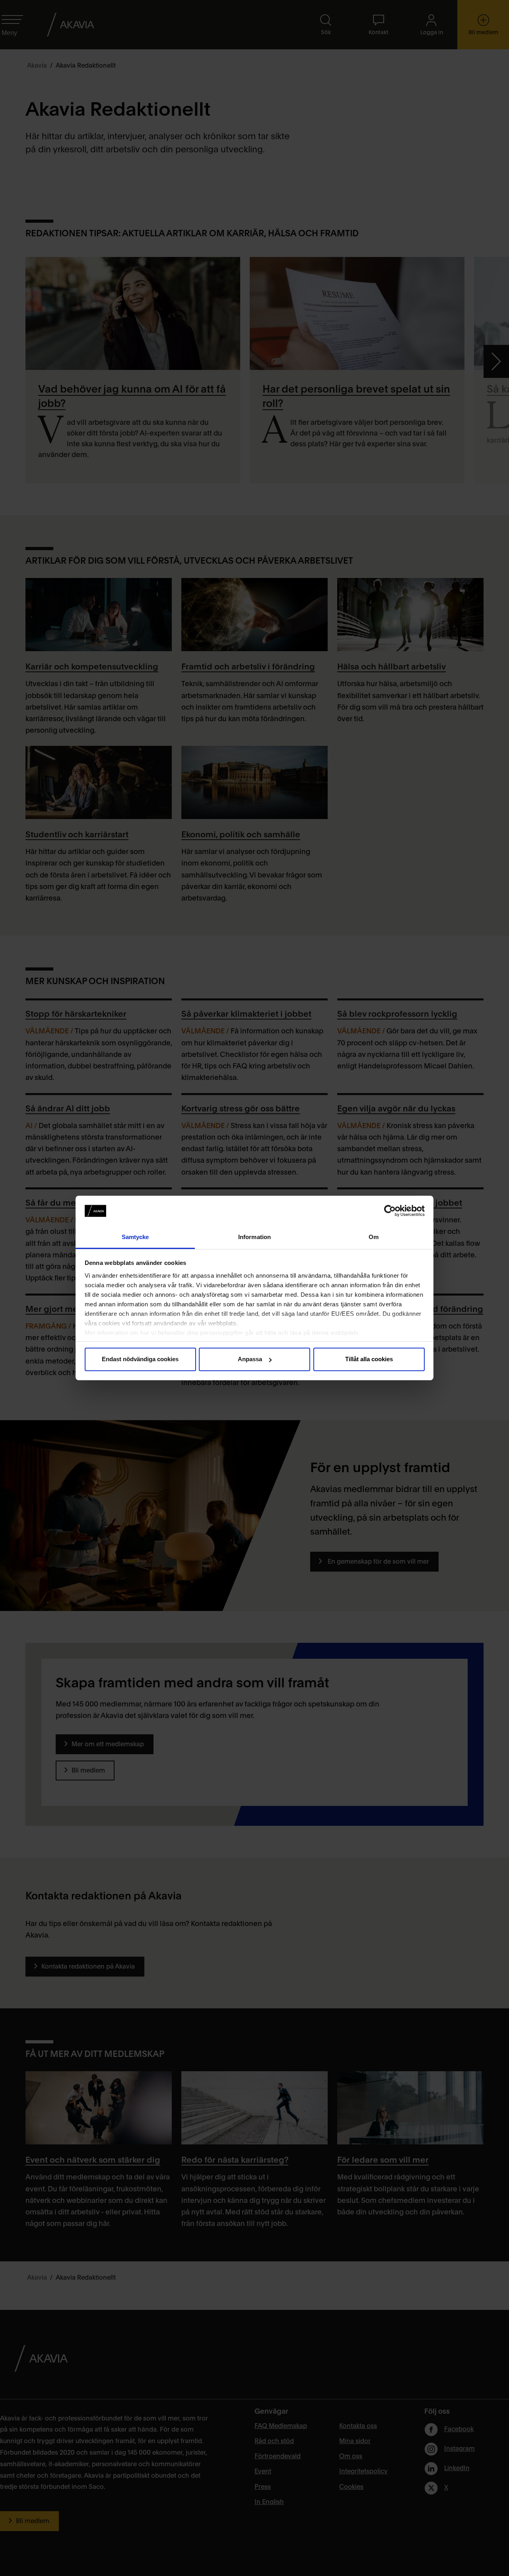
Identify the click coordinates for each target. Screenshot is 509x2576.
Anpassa (250, 1359)
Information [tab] (254, 1237)
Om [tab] (374, 1237)
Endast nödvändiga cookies (140, 1359)
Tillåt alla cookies (369, 1359)
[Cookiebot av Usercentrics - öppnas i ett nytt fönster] (390, 1211)
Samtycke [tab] (135, 1237)
